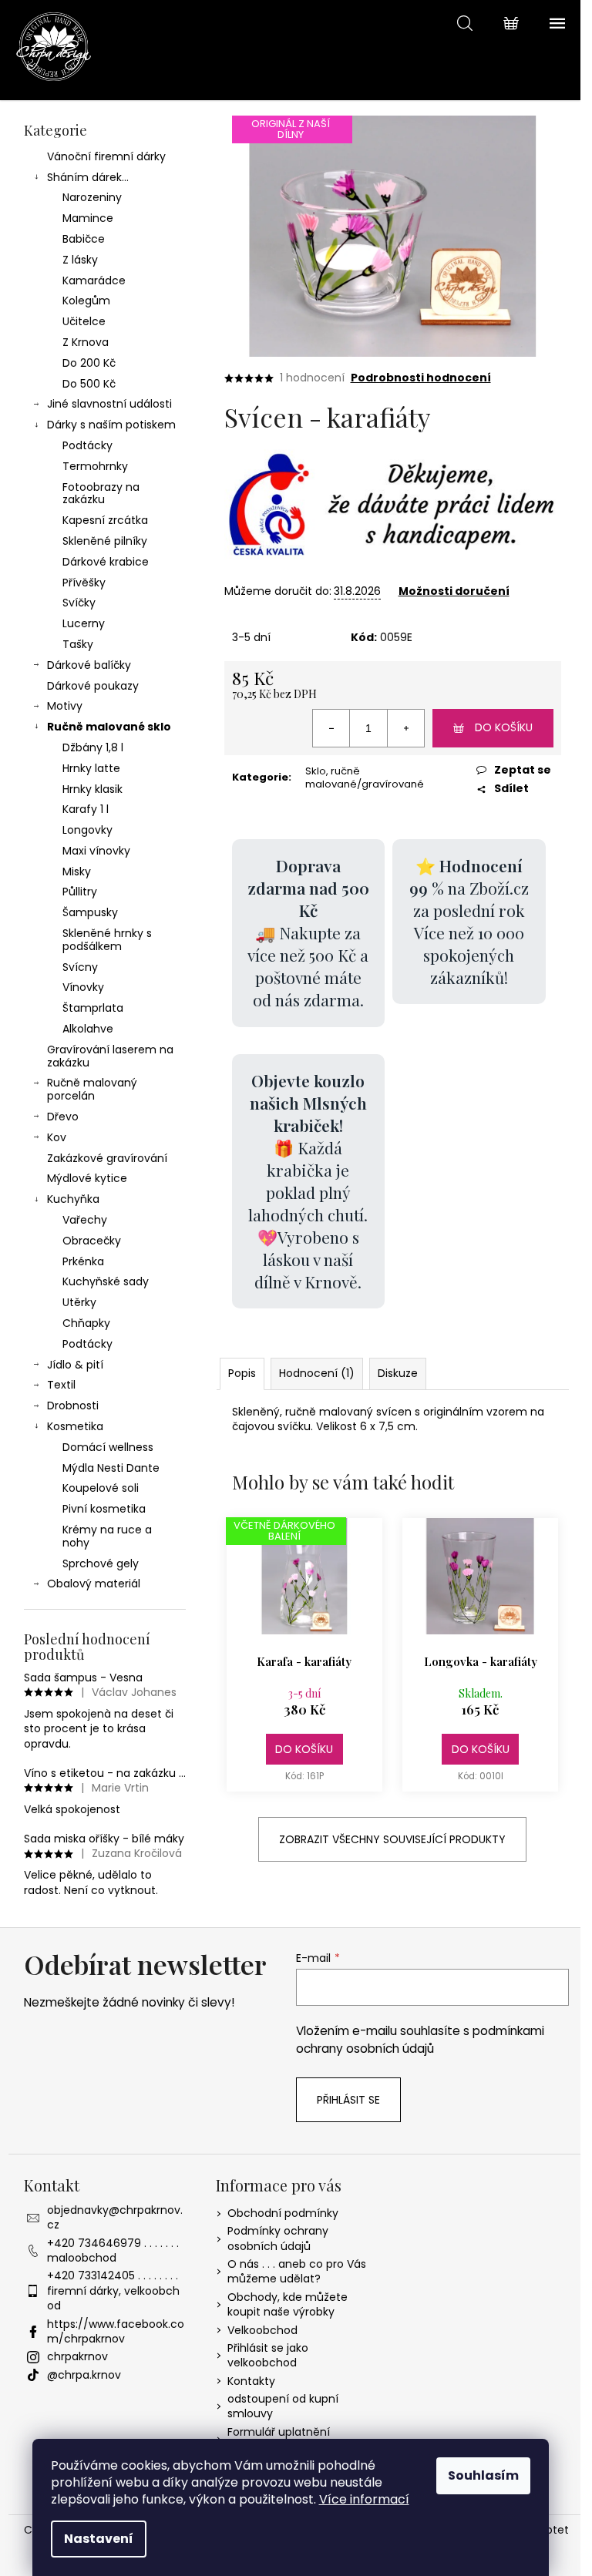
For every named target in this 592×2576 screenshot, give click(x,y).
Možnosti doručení (454, 591)
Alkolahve (88, 1029)
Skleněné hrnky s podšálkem (107, 940)
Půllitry (80, 892)
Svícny (80, 967)
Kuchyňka (73, 1199)
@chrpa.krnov (84, 2375)
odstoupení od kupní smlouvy (283, 2406)
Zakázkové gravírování (107, 1158)
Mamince (88, 218)
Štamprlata (93, 1008)
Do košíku (504, 727)
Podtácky (87, 445)
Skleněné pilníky (105, 541)
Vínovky (83, 987)
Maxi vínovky (96, 851)
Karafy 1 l (86, 809)
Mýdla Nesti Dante (111, 1468)
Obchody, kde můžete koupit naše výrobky (288, 2304)
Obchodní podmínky (283, 2213)
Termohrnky (95, 466)
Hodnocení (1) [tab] (317, 1373)
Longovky (87, 830)
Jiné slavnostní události (109, 404)
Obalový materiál (94, 1584)
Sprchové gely (101, 1563)
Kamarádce (94, 280)
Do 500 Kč (89, 384)
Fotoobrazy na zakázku (101, 494)
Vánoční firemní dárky (106, 156)
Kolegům (86, 301)
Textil (61, 1385)
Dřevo (63, 1117)
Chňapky (86, 1323)
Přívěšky (84, 583)
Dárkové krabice (106, 562)
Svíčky (79, 603)
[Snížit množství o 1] (331, 728)
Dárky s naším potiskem (111, 425)
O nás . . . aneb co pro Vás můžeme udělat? (297, 2271)
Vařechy (85, 1220)
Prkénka (83, 1261)
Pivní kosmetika (104, 1509)
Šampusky (90, 912)
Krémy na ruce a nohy (107, 1536)
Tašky (78, 644)
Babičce (84, 239)
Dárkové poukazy (93, 686)
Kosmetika (75, 1426)
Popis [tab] (242, 1373)
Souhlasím (483, 2475)
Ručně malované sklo (109, 727)
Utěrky (79, 1302)
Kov (57, 1137)
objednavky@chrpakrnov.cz (115, 2217)
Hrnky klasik (92, 789)
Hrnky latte (91, 768)
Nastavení (99, 2539)
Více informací (364, 2499)
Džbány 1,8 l (93, 747)
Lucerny (84, 623)
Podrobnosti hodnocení (421, 378)
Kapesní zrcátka (105, 520)
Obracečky (92, 1241)
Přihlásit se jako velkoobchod (268, 2355)
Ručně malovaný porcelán (92, 1089)
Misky (77, 872)
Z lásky (80, 260)
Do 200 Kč (89, 363)
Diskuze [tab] (398, 1373)
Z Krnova (86, 342)
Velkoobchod (262, 2330)
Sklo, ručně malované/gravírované (365, 778)
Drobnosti (73, 1406)
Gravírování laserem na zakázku (110, 1056)
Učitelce (84, 321)
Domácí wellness (108, 1447)
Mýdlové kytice (87, 1178)
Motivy (65, 706)
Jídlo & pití (75, 1365)
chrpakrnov (77, 2356)
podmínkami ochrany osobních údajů (420, 2039)
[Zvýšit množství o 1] (405, 728)
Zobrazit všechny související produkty (392, 1839)
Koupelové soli (101, 1488)
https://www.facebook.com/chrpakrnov (116, 2331)
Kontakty (251, 2381)
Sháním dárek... (88, 177)
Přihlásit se (348, 2100)
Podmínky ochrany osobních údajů (278, 2238)
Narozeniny (92, 197)
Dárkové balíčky (89, 665)
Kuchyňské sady (106, 1281)
